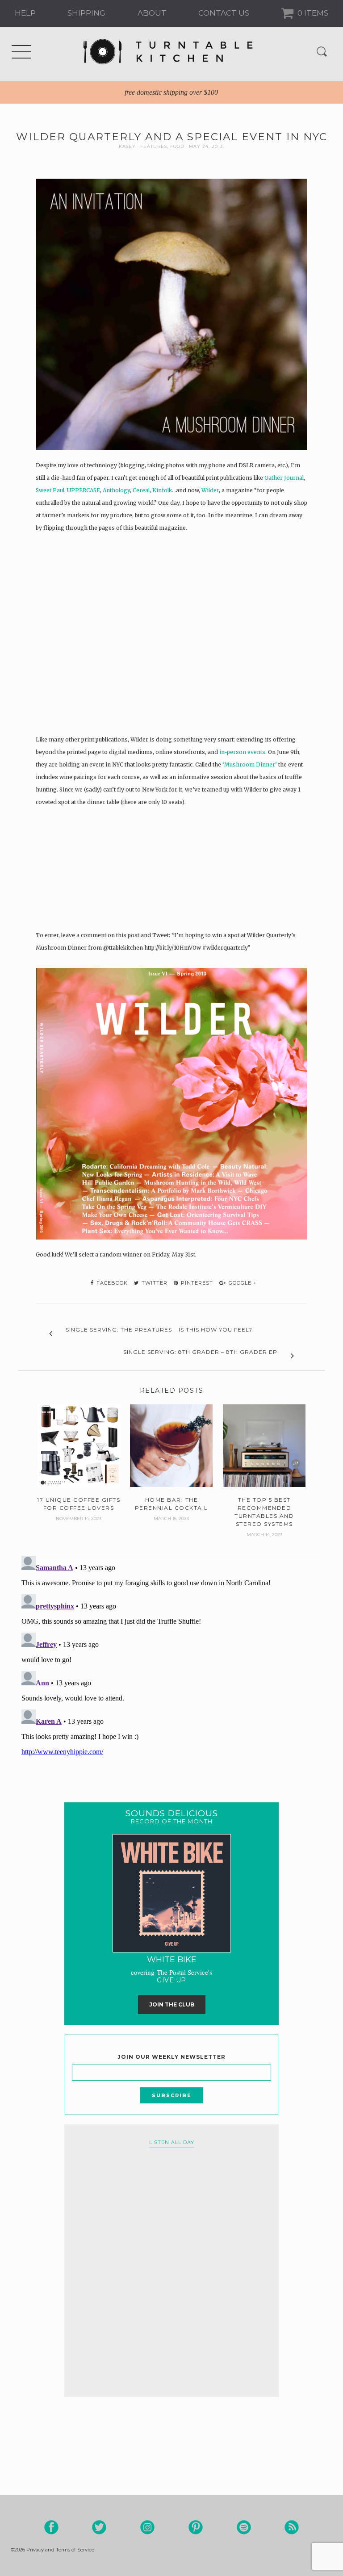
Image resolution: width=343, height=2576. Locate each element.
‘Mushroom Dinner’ (250, 764)
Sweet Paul (50, 490)
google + (242, 1283)
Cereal (141, 490)
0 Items (312, 13)
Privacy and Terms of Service (60, 2550)
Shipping (86, 13)
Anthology (116, 490)
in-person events (242, 752)
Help (25, 13)
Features (154, 146)
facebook (111, 1283)
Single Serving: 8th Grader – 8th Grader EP (200, 1352)
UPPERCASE (84, 490)
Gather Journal (284, 478)
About (152, 13)
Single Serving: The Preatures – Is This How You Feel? (159, 1330)
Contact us (224, 13)
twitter (154, 1283)
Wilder (210, 490)
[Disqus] (171, 1664)
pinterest (196, 1283)
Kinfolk (162, 490)
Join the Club (172, 2004)
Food (177, 146)
